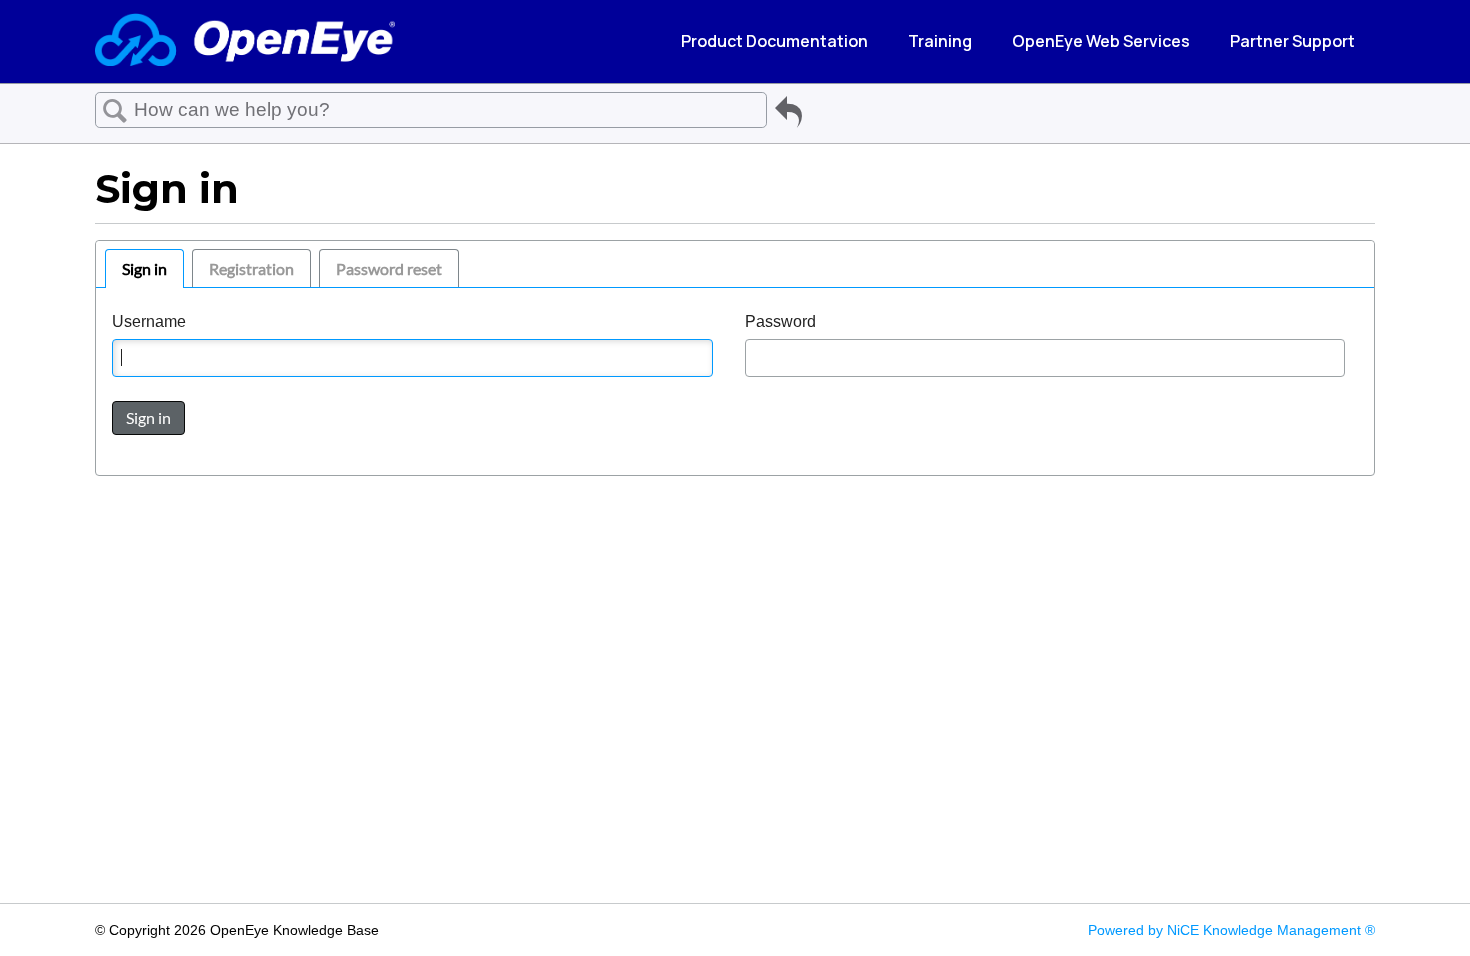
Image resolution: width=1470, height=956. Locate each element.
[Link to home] (245, 41)
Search (115, 111)
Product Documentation (774, 41)
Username (149, 321)
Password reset (389, 268)
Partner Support (1292, 41)
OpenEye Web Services (1101, 41)
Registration (251, 268)
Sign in (144, 268)
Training (940, 41)
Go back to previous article (788, 115)
